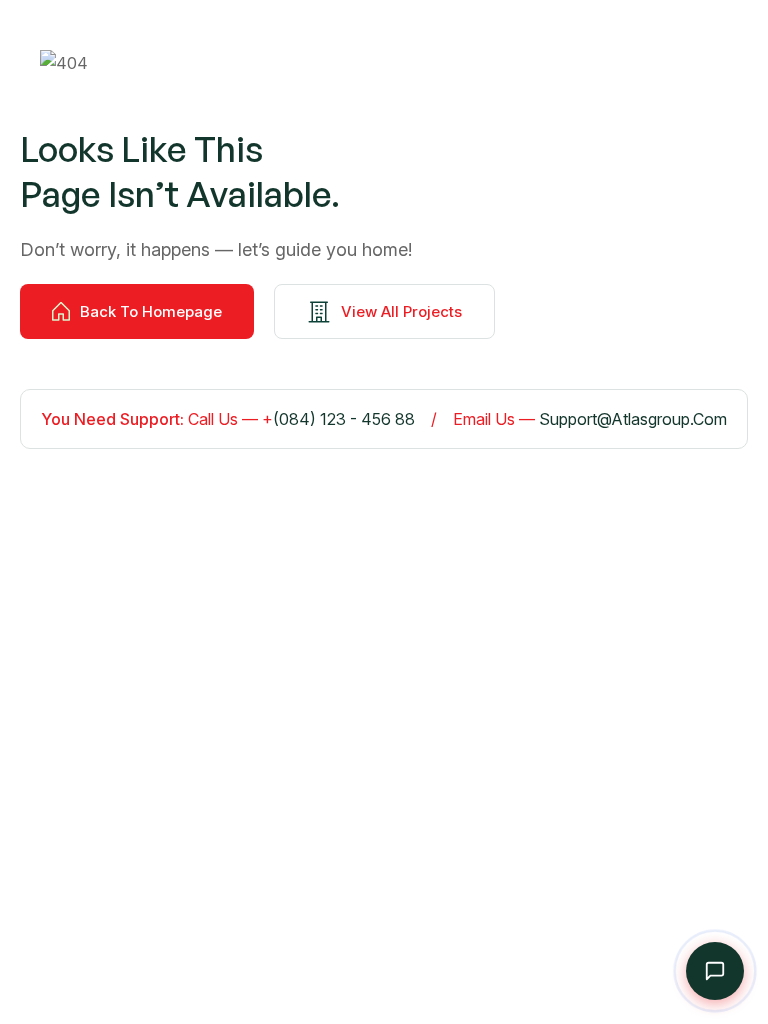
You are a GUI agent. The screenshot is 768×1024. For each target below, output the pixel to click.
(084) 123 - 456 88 (344, 419)
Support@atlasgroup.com (633, 419)
